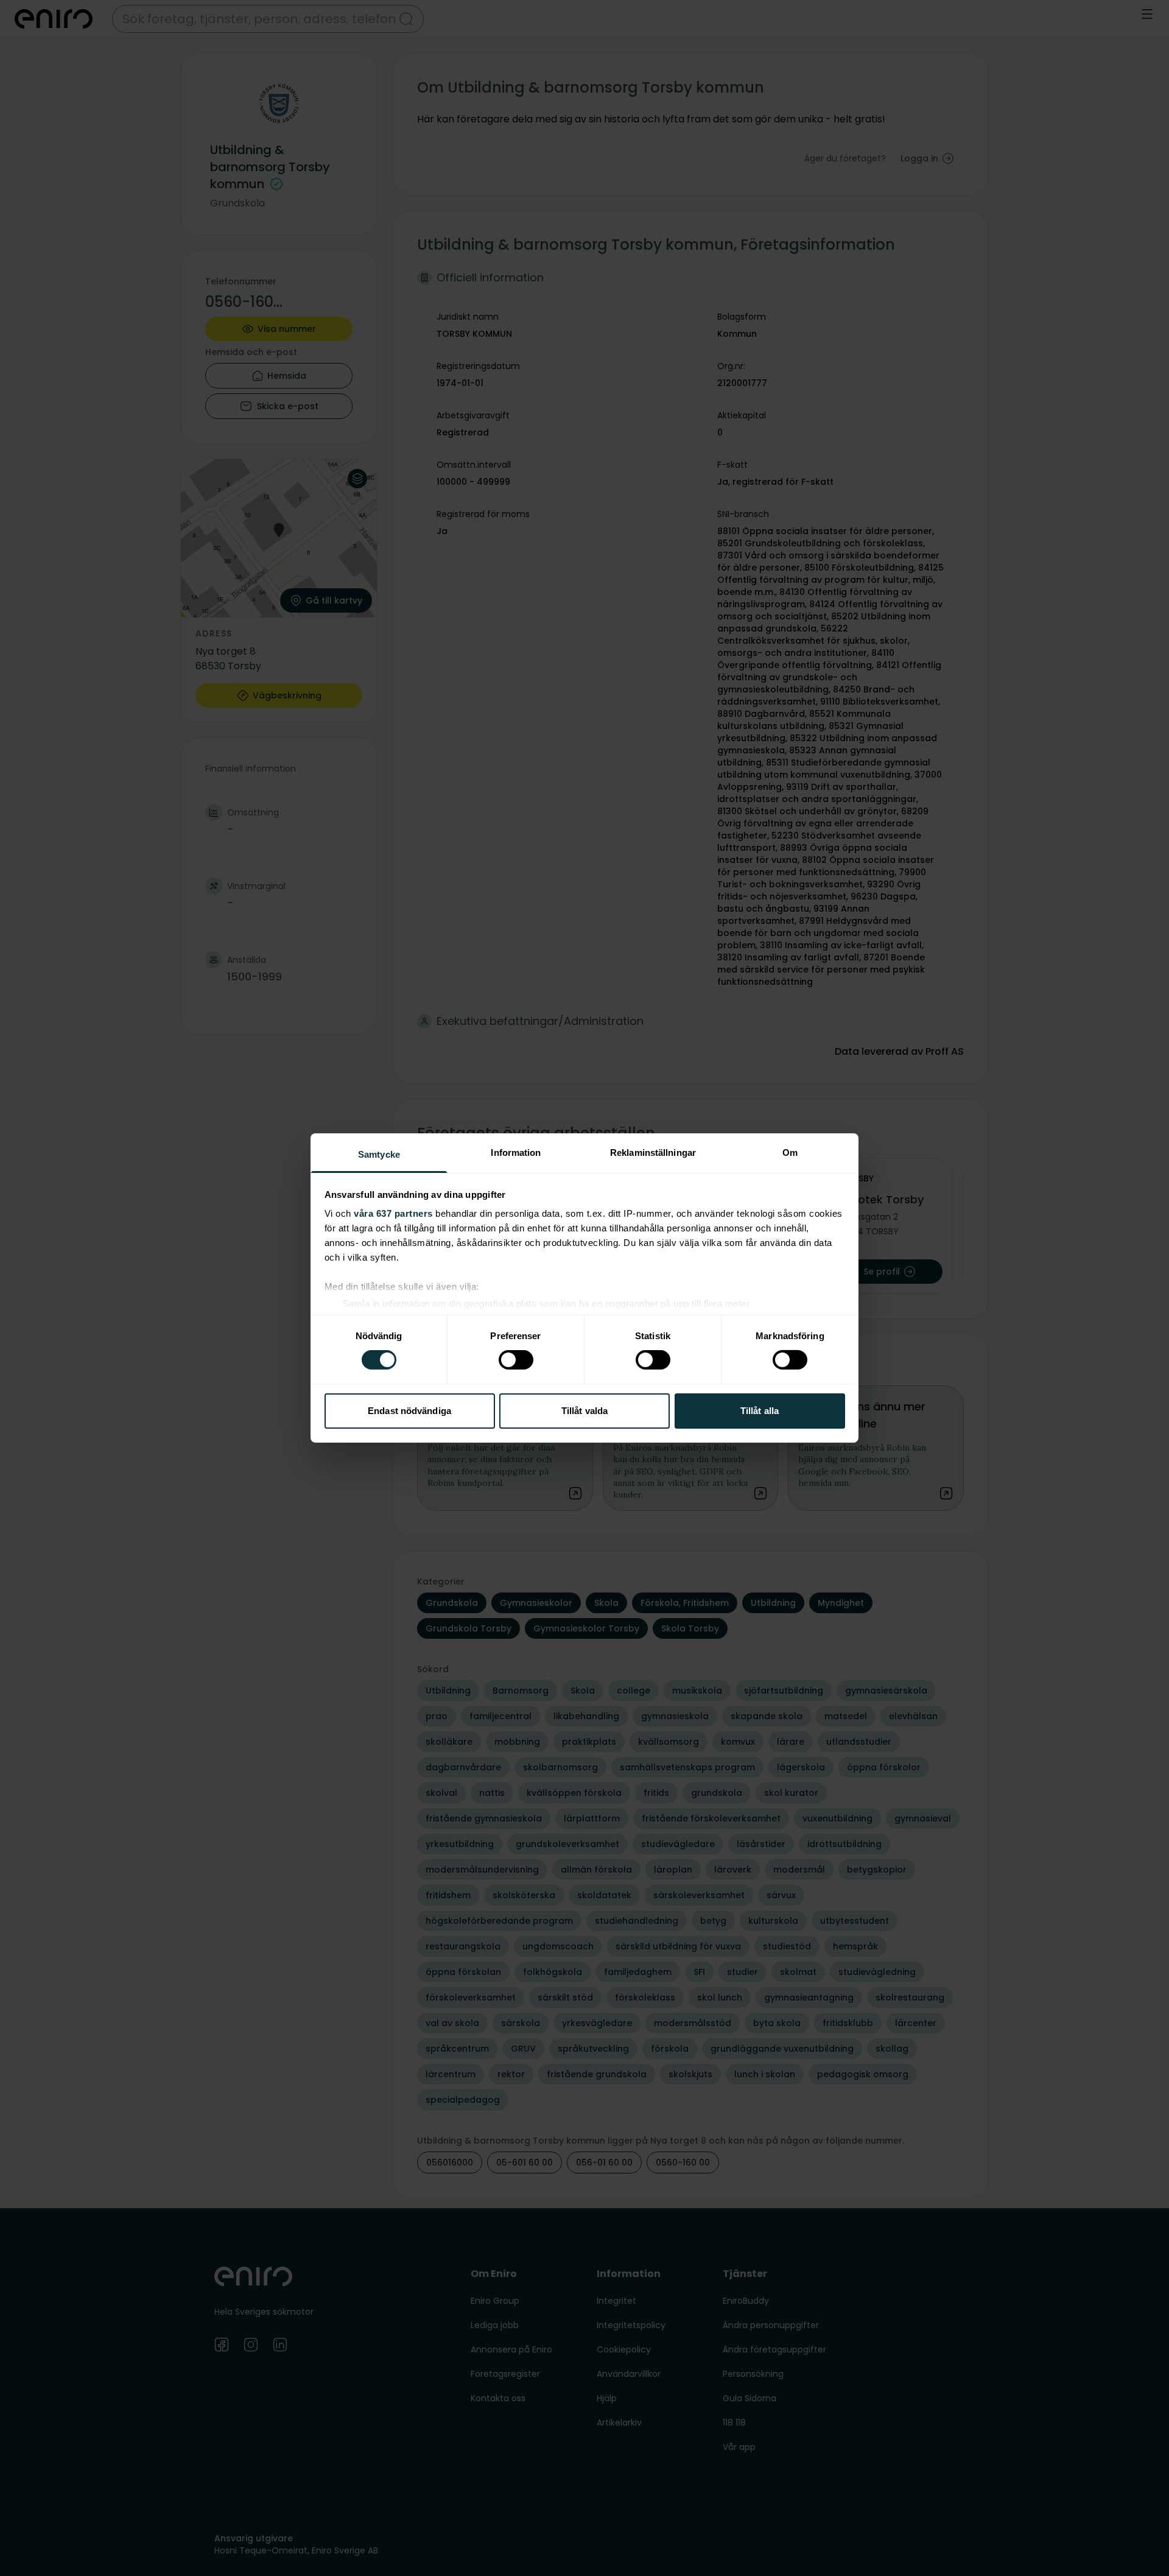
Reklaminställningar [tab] (653, 1153)
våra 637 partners (393, 1213)
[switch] (516, 1360)
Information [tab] (516, 1153)
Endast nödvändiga (409, 1411)
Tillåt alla (760, 1411)
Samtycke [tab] (379, 1154)
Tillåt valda (584, 1411)
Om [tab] (790, 1153)
